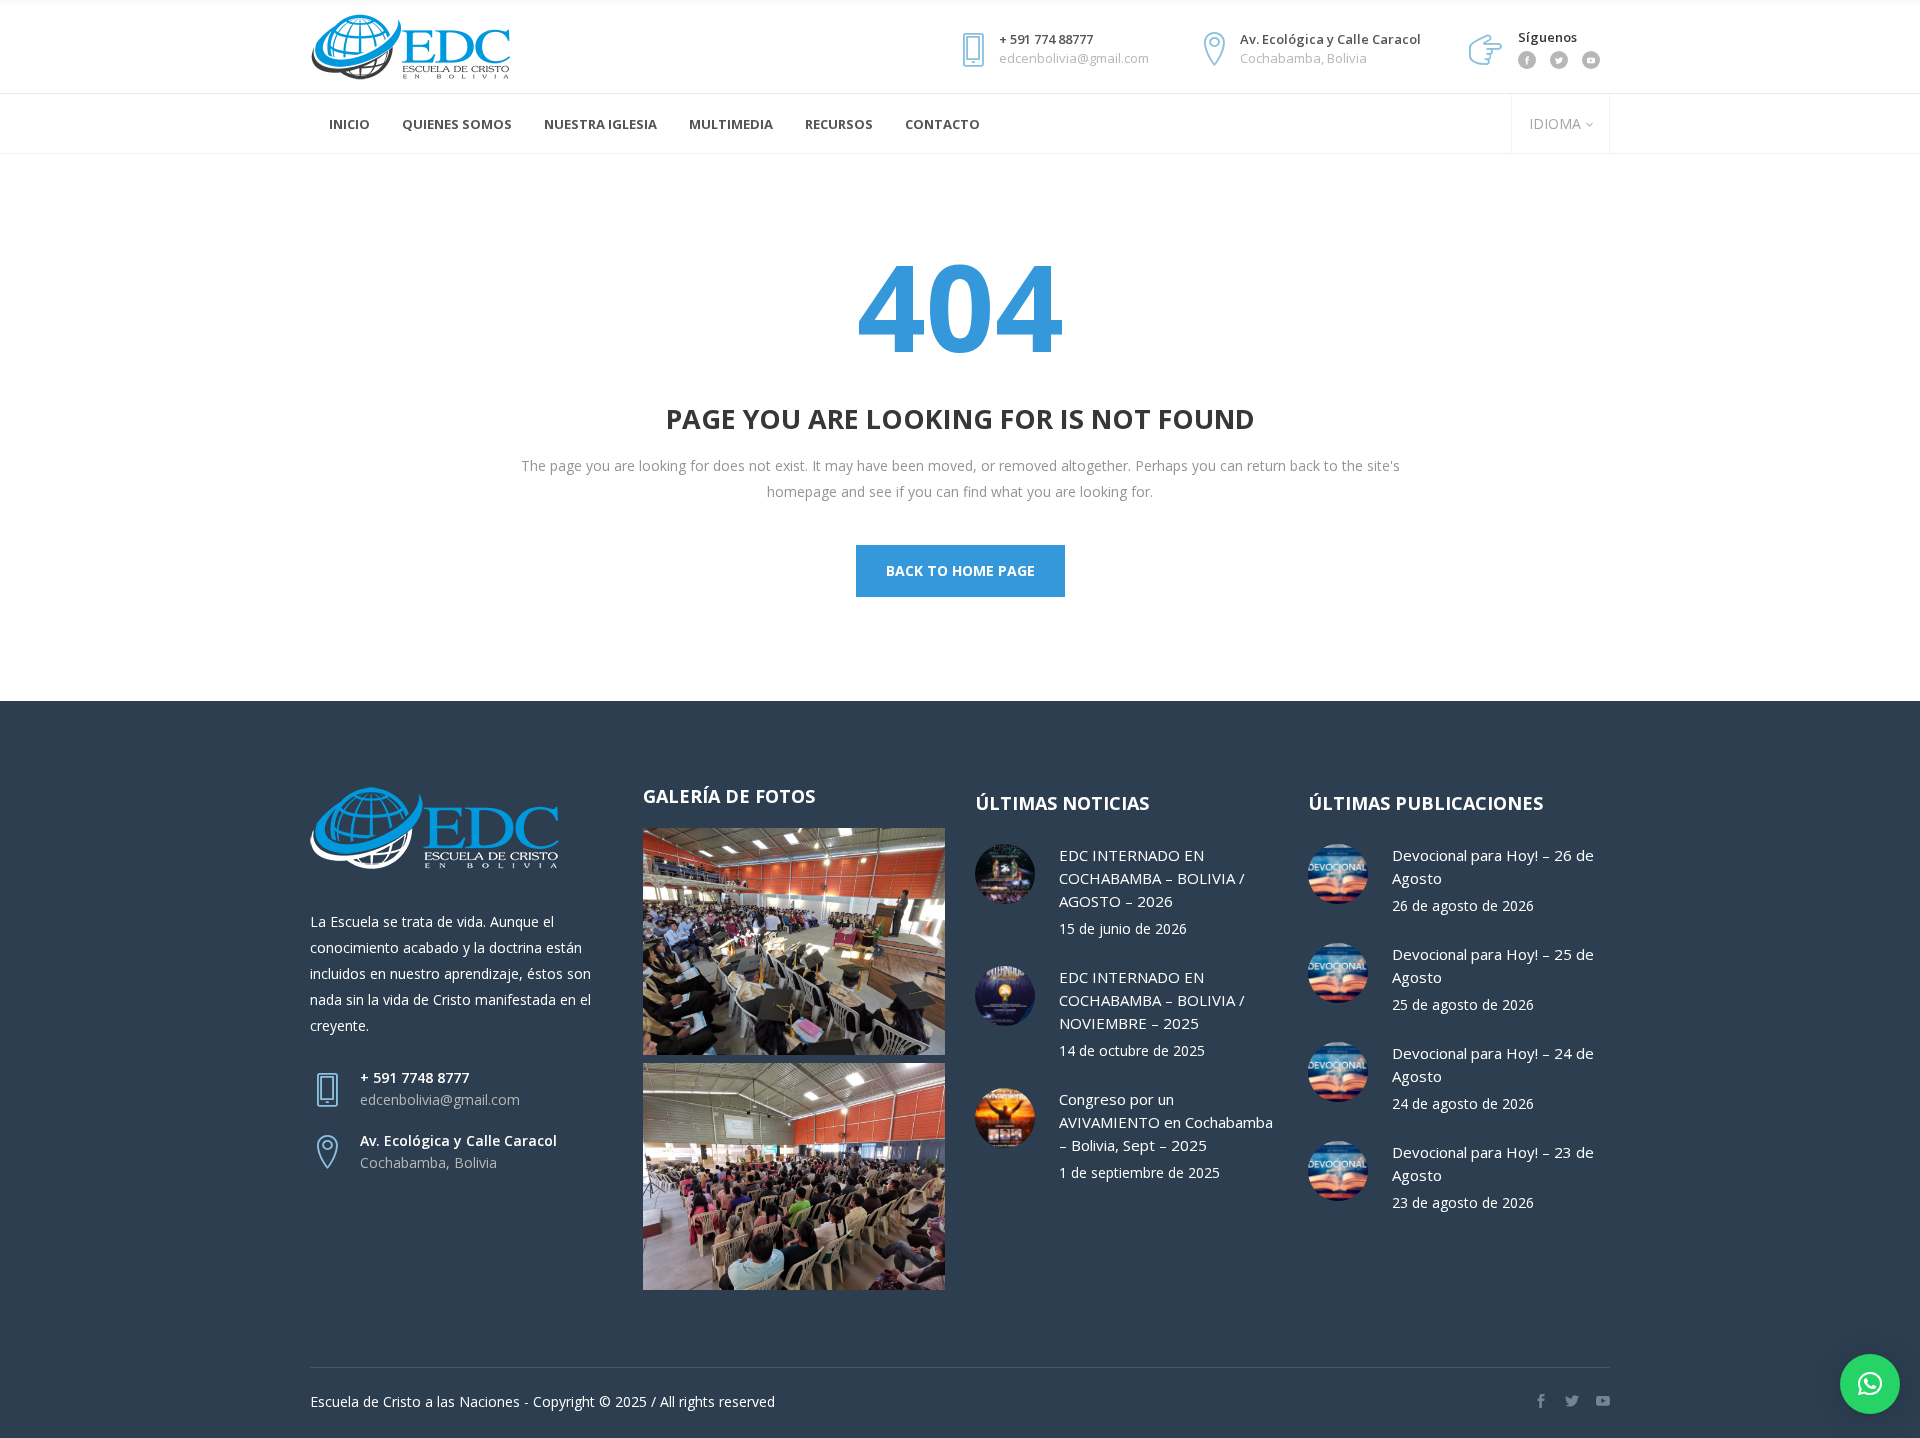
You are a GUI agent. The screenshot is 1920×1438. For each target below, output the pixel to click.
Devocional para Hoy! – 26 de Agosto (1493, 866)
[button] (1870, 1384)
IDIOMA (1553, 123)
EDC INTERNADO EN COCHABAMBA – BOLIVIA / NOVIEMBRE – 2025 (1152, 1000)
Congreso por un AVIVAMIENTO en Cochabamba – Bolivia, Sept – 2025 (1166, 1122)
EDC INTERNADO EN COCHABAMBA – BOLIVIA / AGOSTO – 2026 (1152, 878)
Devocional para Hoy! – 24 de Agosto (1493, 1064)
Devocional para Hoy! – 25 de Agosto (1493, 965)
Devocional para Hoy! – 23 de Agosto (1493, 1163)
